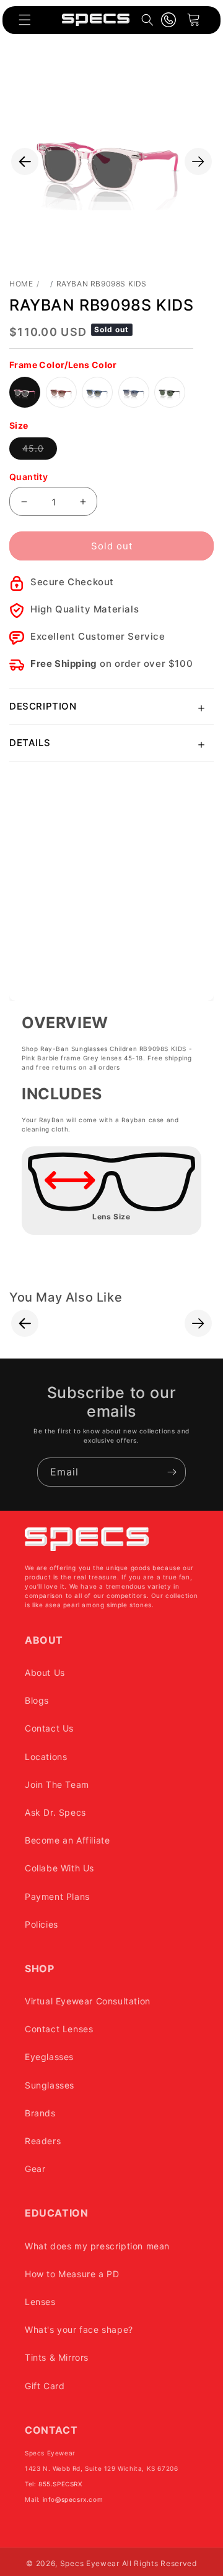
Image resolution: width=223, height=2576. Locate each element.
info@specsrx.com (73, 2499)
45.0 (40, 451)
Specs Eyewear (90, 2563)
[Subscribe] (172, 1472)
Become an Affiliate (67, 1840)
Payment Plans (57, 1896)
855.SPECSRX (60, 2484)
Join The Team (57, 1784)
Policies (42, 1924)
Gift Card (45, 2386)
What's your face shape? (79, 2329)
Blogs (37, 1700)
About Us (45, 1672)
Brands (40, 2113)
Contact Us (49, 1728)
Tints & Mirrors (57, 2357)
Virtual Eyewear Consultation (88, 2001)
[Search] (147, 20)
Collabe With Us (59, 1868)
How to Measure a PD (72, 2274)
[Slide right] (198, 161)
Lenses (40, 2302)
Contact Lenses (59, 2029)
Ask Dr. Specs (55, 1812)
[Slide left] (25, 161)
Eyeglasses (49, 2057)
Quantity (28, 477)
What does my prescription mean (97, 2246)
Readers (43, 2141)
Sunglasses (50, 2085)
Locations (46, 1757)
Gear (35, 2169)
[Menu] (25, 20)
